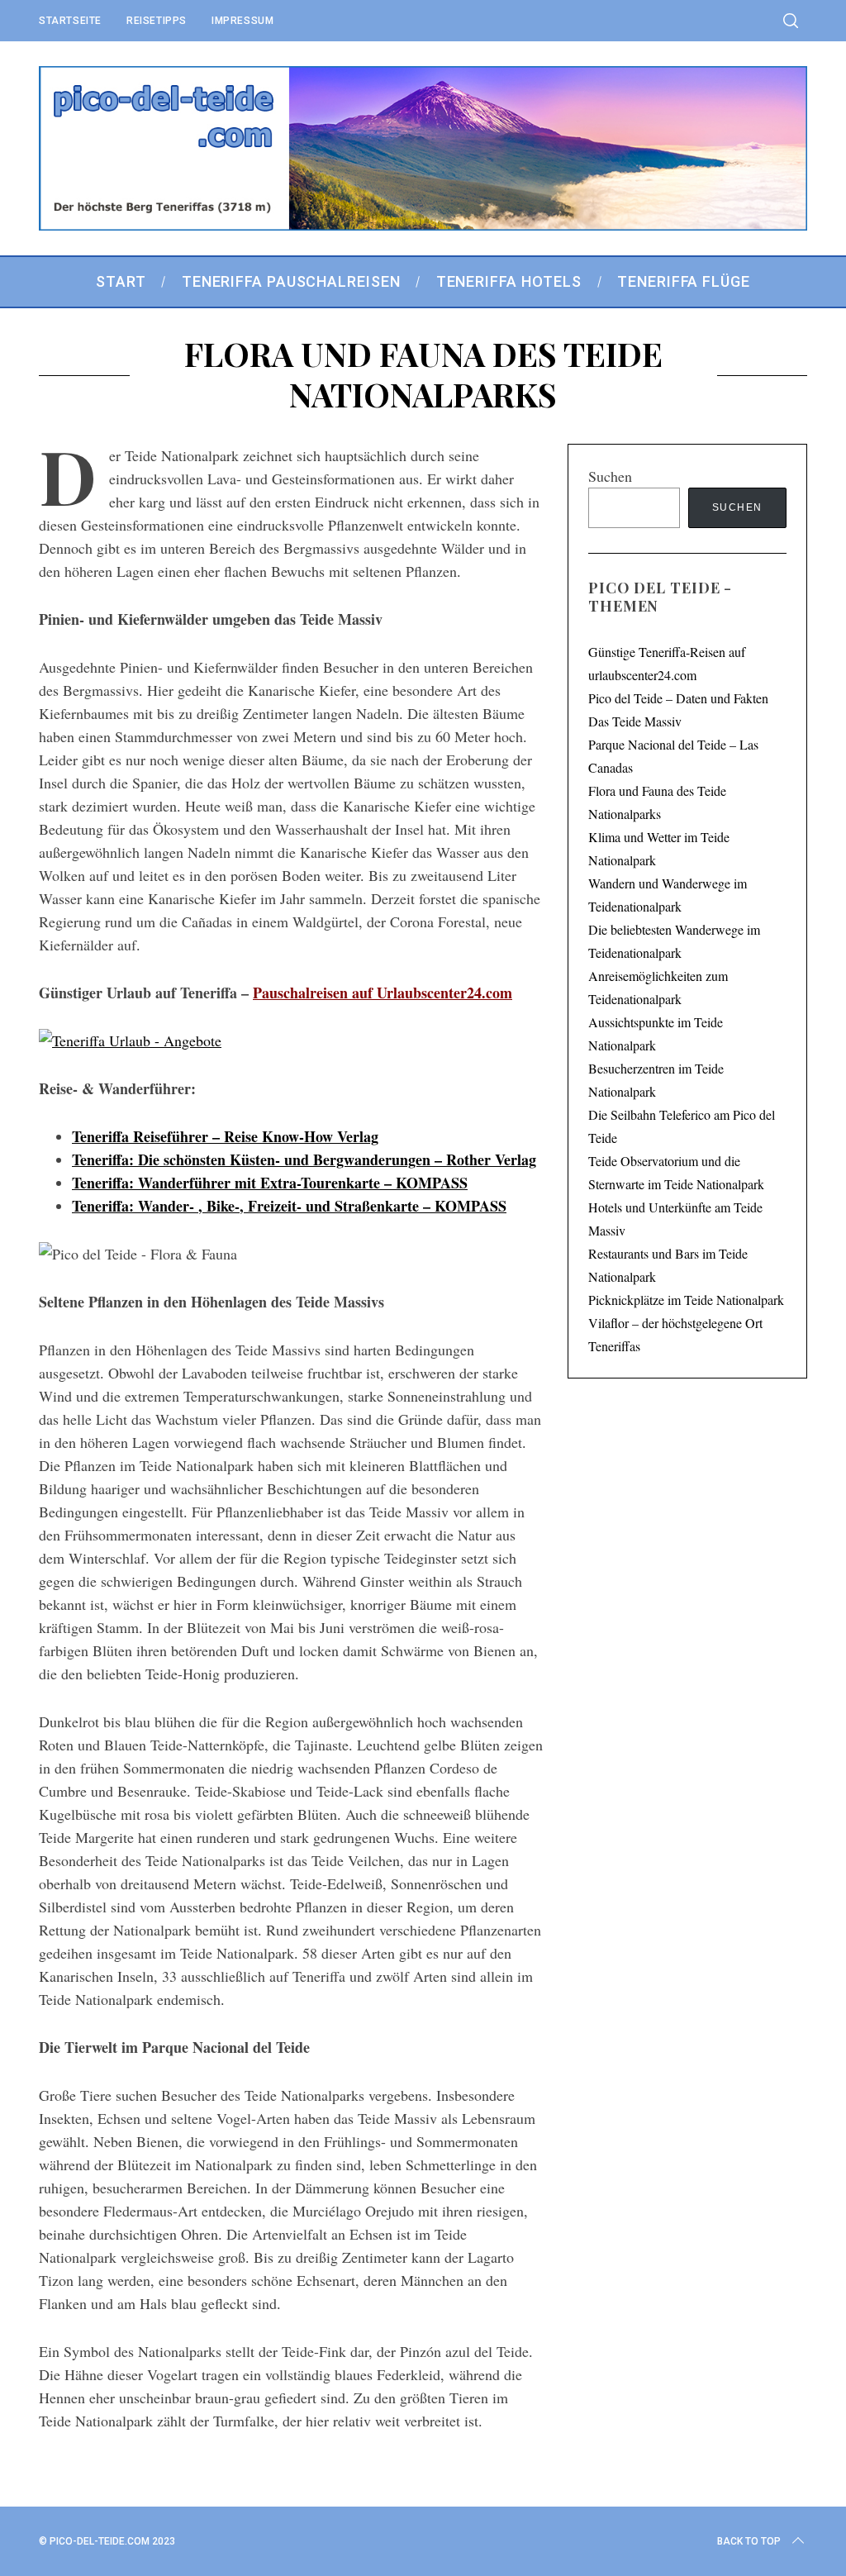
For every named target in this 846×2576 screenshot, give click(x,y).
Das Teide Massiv (635, 721)
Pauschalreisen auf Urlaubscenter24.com (383, 993)
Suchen (610, 476)
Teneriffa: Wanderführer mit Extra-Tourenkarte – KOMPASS (270, 1183)
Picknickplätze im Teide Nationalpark (686, 1300)
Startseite (70, 21)
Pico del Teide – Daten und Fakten (678, 698)
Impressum (242, 21)
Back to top (749, 2541)
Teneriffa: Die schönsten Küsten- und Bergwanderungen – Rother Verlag (304, 1159)
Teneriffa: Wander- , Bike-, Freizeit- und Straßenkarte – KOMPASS (289, 1206)
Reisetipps (157, 21)
